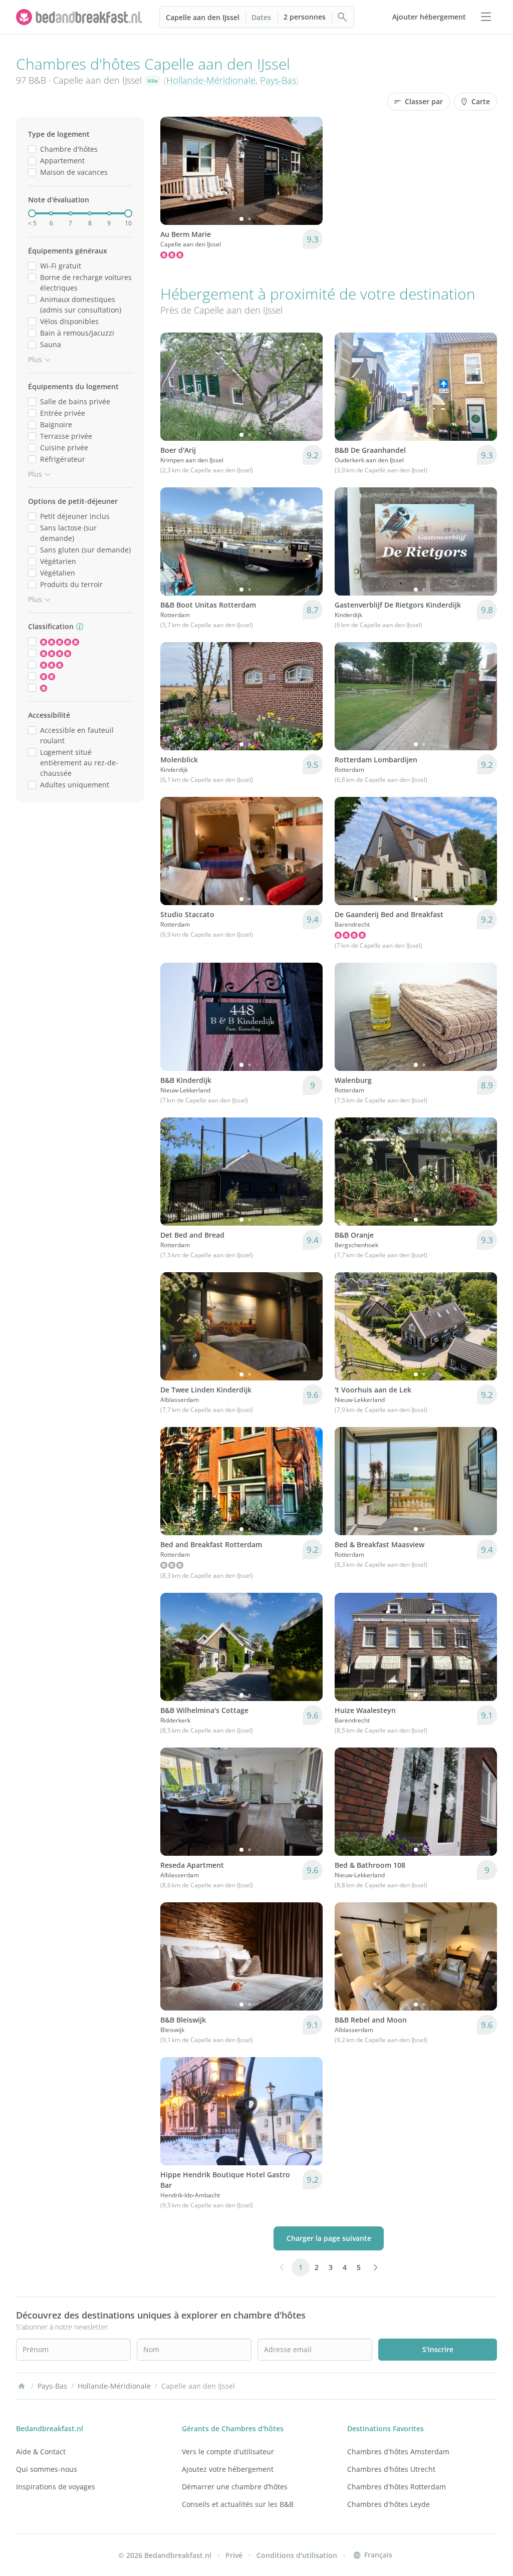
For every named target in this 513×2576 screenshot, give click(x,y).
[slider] (32, 213)
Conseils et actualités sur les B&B (238, 2504)
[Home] (22, 2386)
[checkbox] (32, 149)
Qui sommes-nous (47, 2469)
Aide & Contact (41, 2452)
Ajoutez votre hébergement (228, 2469)
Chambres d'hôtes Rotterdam (397, 2487)
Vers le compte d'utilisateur (228, 2452)
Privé (234, 2555)
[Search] (343, 17)
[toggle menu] (486, 17)
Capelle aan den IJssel (203, 17)
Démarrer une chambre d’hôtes (235, 2487)
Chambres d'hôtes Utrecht (391, 2469)
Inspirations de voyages (56, 2487)
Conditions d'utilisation (297, 2555)
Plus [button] (35, 359)
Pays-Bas (278, 80)
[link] (80, 17)
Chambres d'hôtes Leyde (389, 2504)
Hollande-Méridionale (211, 80)
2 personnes (305, 17)
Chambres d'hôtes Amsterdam (398, 2452)
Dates (261, 17)
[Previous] (174, 171)
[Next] (309, 171)
